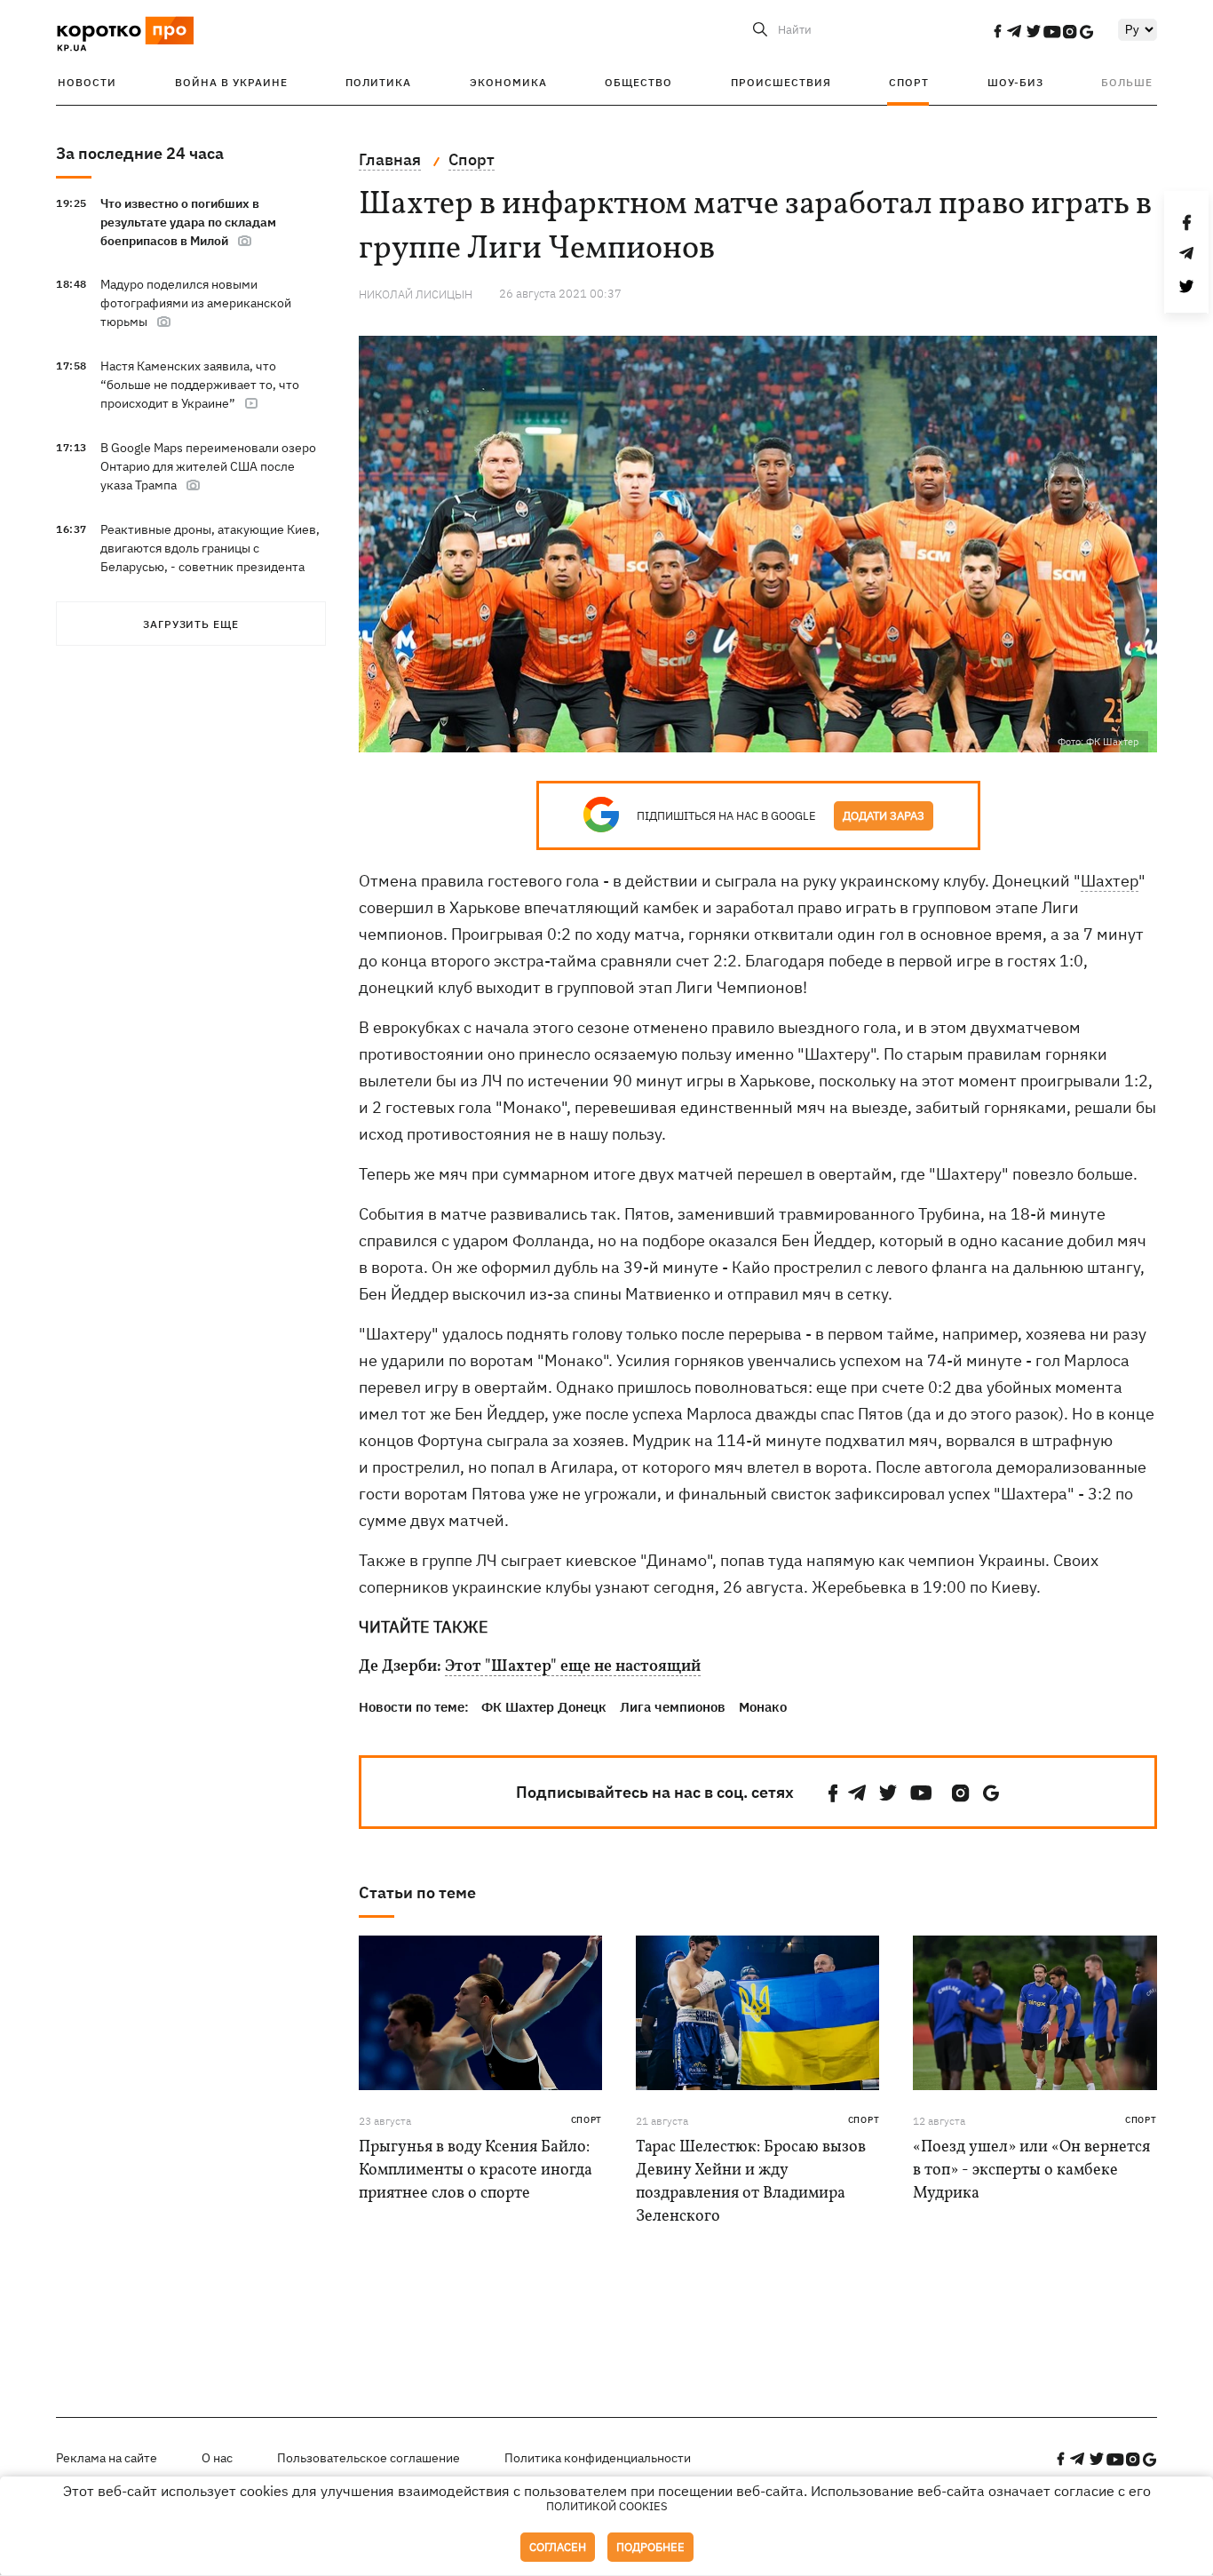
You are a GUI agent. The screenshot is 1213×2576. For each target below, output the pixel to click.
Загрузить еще (191, 624)
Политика (378, 82)
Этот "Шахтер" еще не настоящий (573, 1667)
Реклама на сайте (107, 2458)
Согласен (558, 2547)
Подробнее (650, 2547)
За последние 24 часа (140, 153)
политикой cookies (607, 2506)
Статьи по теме (417, 1892)
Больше (1127, 82)
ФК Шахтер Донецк (544, 1707)
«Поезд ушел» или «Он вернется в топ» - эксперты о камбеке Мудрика (1031, 2171)
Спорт (909, 82)
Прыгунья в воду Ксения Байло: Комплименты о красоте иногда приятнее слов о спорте (476, 2171)
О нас (217, 2458)
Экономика (508, 82)
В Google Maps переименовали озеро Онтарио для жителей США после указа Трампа (208, 466)
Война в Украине (231, 82)
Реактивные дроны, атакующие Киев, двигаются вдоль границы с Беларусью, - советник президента (210, 548)
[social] (997, 31)
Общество (638, 82)
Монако (763, 1707)
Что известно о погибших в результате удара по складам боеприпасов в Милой (188, 222)
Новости (87, 82)
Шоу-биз (1015, 82)
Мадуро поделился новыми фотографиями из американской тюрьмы (196, 303)
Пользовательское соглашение (369, 2458)
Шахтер (1110, 881)
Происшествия (781, 82)
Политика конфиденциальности (598, 2458)
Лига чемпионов (673, 1707)
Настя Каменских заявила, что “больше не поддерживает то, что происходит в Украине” (200, 385)
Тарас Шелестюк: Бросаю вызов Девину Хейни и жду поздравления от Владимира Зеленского (751, 2182)
